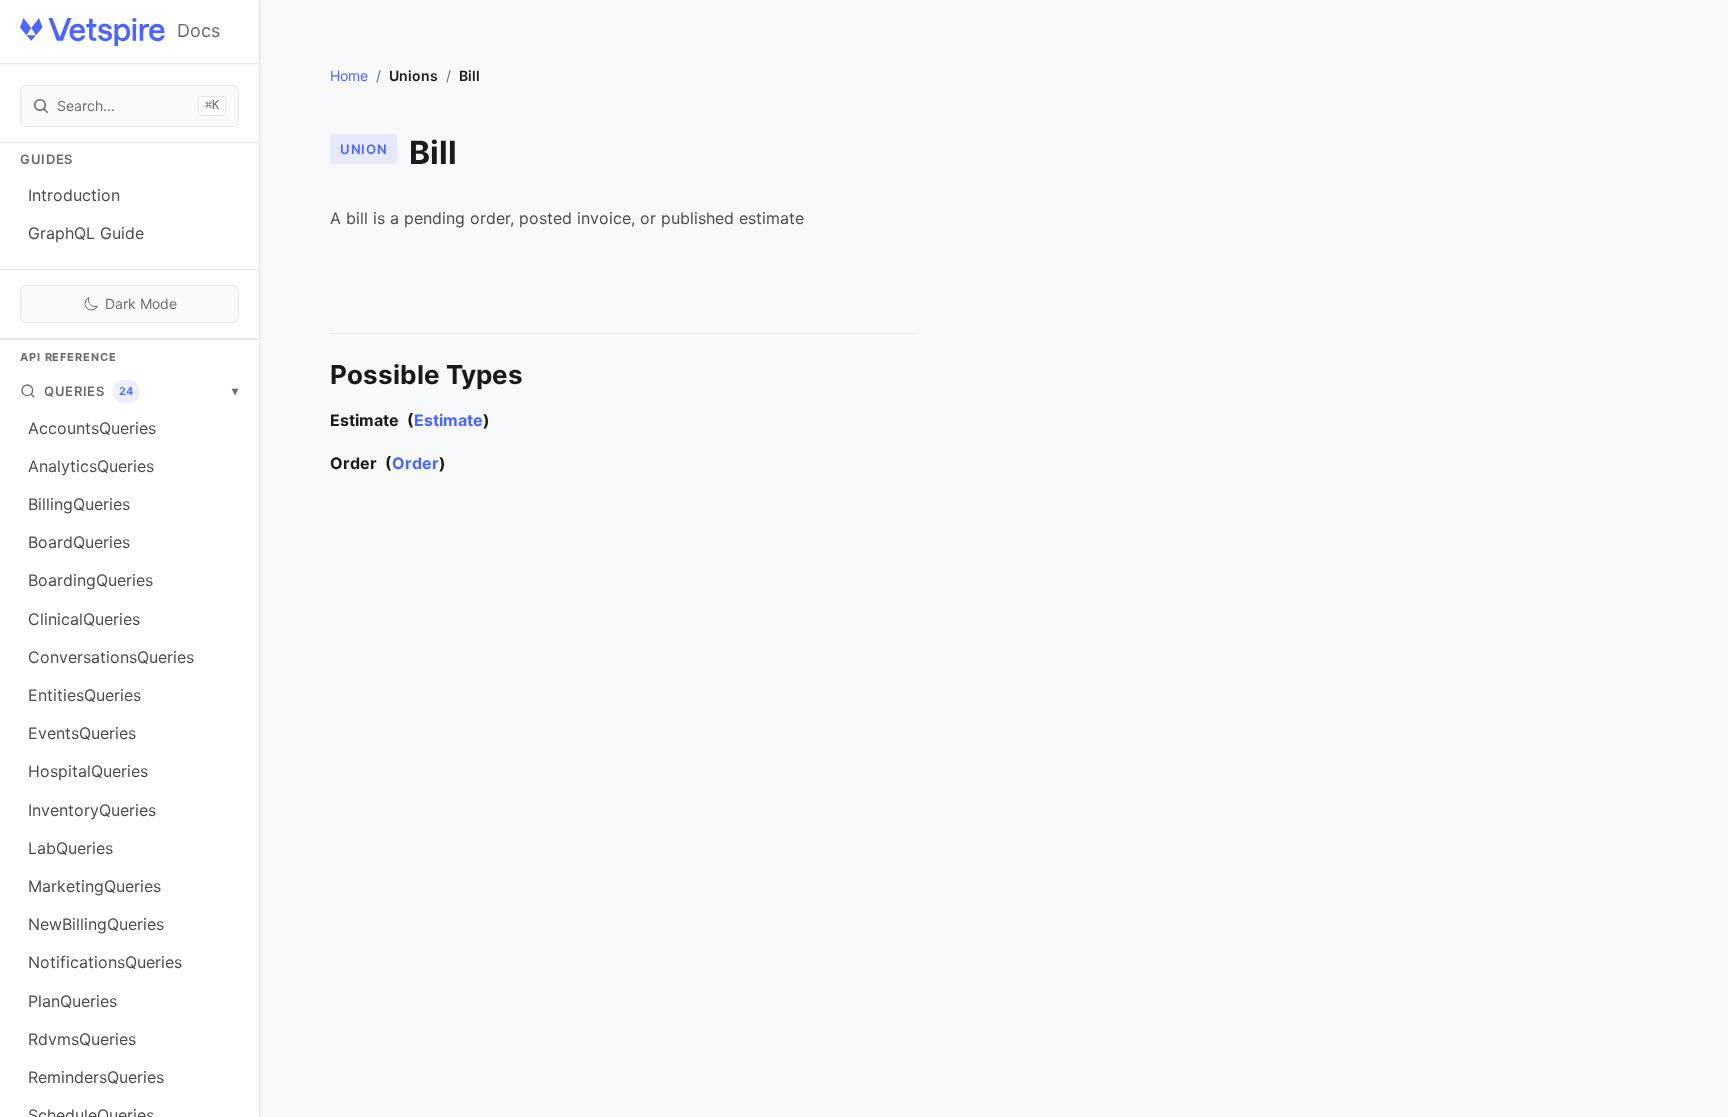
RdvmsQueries (82, 1039)
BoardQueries (79, 542)
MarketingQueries (94, 886)
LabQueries (70, 848)
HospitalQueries (88, 771)
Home (349, 75)
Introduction (74, 195)
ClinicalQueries (84, 619)
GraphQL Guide (86, 233)
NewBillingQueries (96, 924)
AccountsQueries (92, 428)
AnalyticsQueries (91, 466)
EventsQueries (82, 733)
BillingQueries (79, 504)
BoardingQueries (90, 580)
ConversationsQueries (111, 657)
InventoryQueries (92, 810)
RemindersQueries (96, 1077)
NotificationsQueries (105, 962)
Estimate (448, 420)
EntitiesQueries (84, 695)
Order (415, 463)
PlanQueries (72, 1001)
